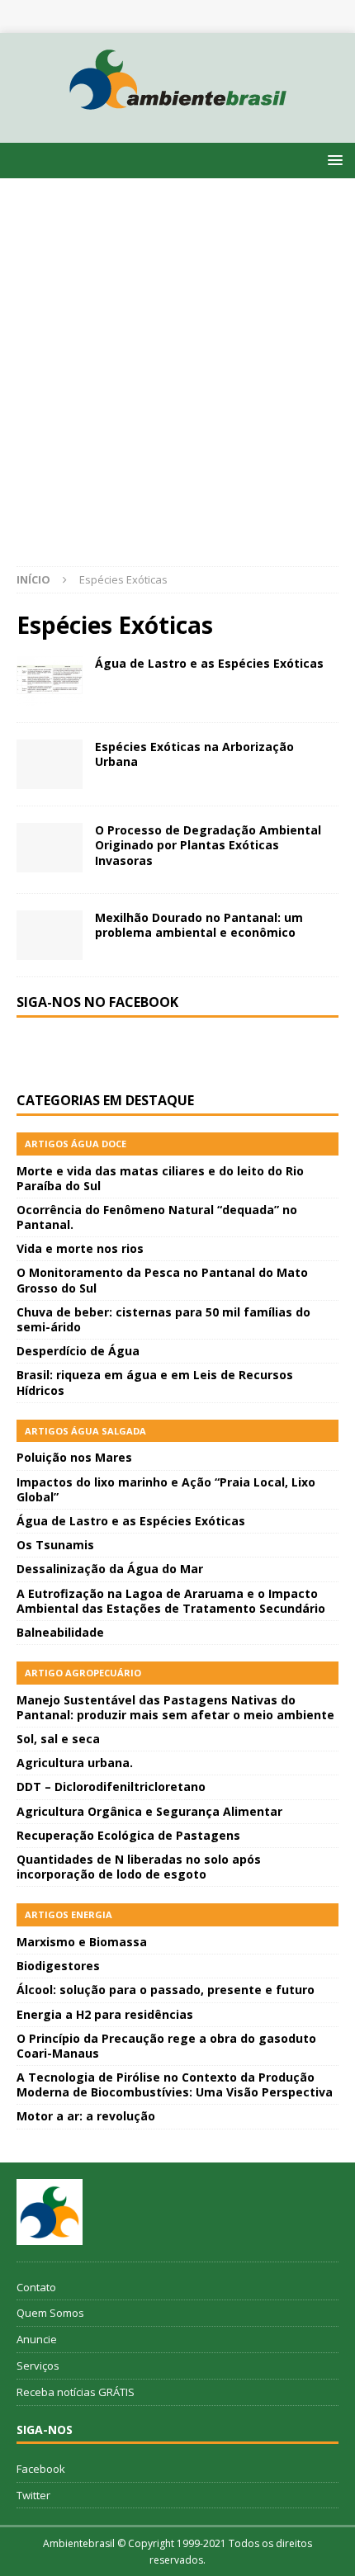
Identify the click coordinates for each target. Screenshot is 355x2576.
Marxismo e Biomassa (82, 1942)
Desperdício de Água (78, 1351)
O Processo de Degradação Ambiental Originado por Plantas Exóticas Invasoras (208, 845)
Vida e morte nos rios (80, 1248)
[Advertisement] (177, 380)
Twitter (33, 2495)
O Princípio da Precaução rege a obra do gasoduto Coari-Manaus (166, 2046)
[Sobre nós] (50, 2212)
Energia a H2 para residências (105, 2014)
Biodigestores (58, 1966)
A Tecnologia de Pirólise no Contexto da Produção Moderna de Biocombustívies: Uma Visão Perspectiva (175, 2084)
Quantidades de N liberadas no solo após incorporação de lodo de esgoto (139, 1867)
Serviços (38, 2366)
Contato (36, 2287)
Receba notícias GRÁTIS (76, 2392)
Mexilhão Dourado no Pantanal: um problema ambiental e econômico (199, 925)
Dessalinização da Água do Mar (110, 1569)
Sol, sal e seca (58, 1739)
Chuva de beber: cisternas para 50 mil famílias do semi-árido (163, 1319)
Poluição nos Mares (74, 1457)
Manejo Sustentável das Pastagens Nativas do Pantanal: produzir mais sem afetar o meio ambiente (175, 1707)
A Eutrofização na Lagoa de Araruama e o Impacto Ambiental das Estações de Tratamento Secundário (171, 1601)
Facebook (41, 2469)
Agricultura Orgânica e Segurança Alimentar (149, 1811)
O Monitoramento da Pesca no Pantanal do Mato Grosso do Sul (162, 1280)
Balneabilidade (60, 1632)
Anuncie (37, 2339)
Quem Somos (50, 2313)
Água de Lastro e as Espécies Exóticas (209, 663)
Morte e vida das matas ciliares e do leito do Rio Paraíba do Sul (160, 1178)
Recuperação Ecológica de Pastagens (128, 1835)
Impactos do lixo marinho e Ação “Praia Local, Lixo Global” (166, 1489)
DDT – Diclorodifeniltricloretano (111, 1787)
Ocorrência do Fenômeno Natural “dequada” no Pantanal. (157, 1217)
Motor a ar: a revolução (86, 2116)
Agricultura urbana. (75, 1763)
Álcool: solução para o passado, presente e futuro (166, 1990)
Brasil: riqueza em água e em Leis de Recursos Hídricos (155, 1382)
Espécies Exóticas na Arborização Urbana (194, 754)
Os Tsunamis (55, 1545)
